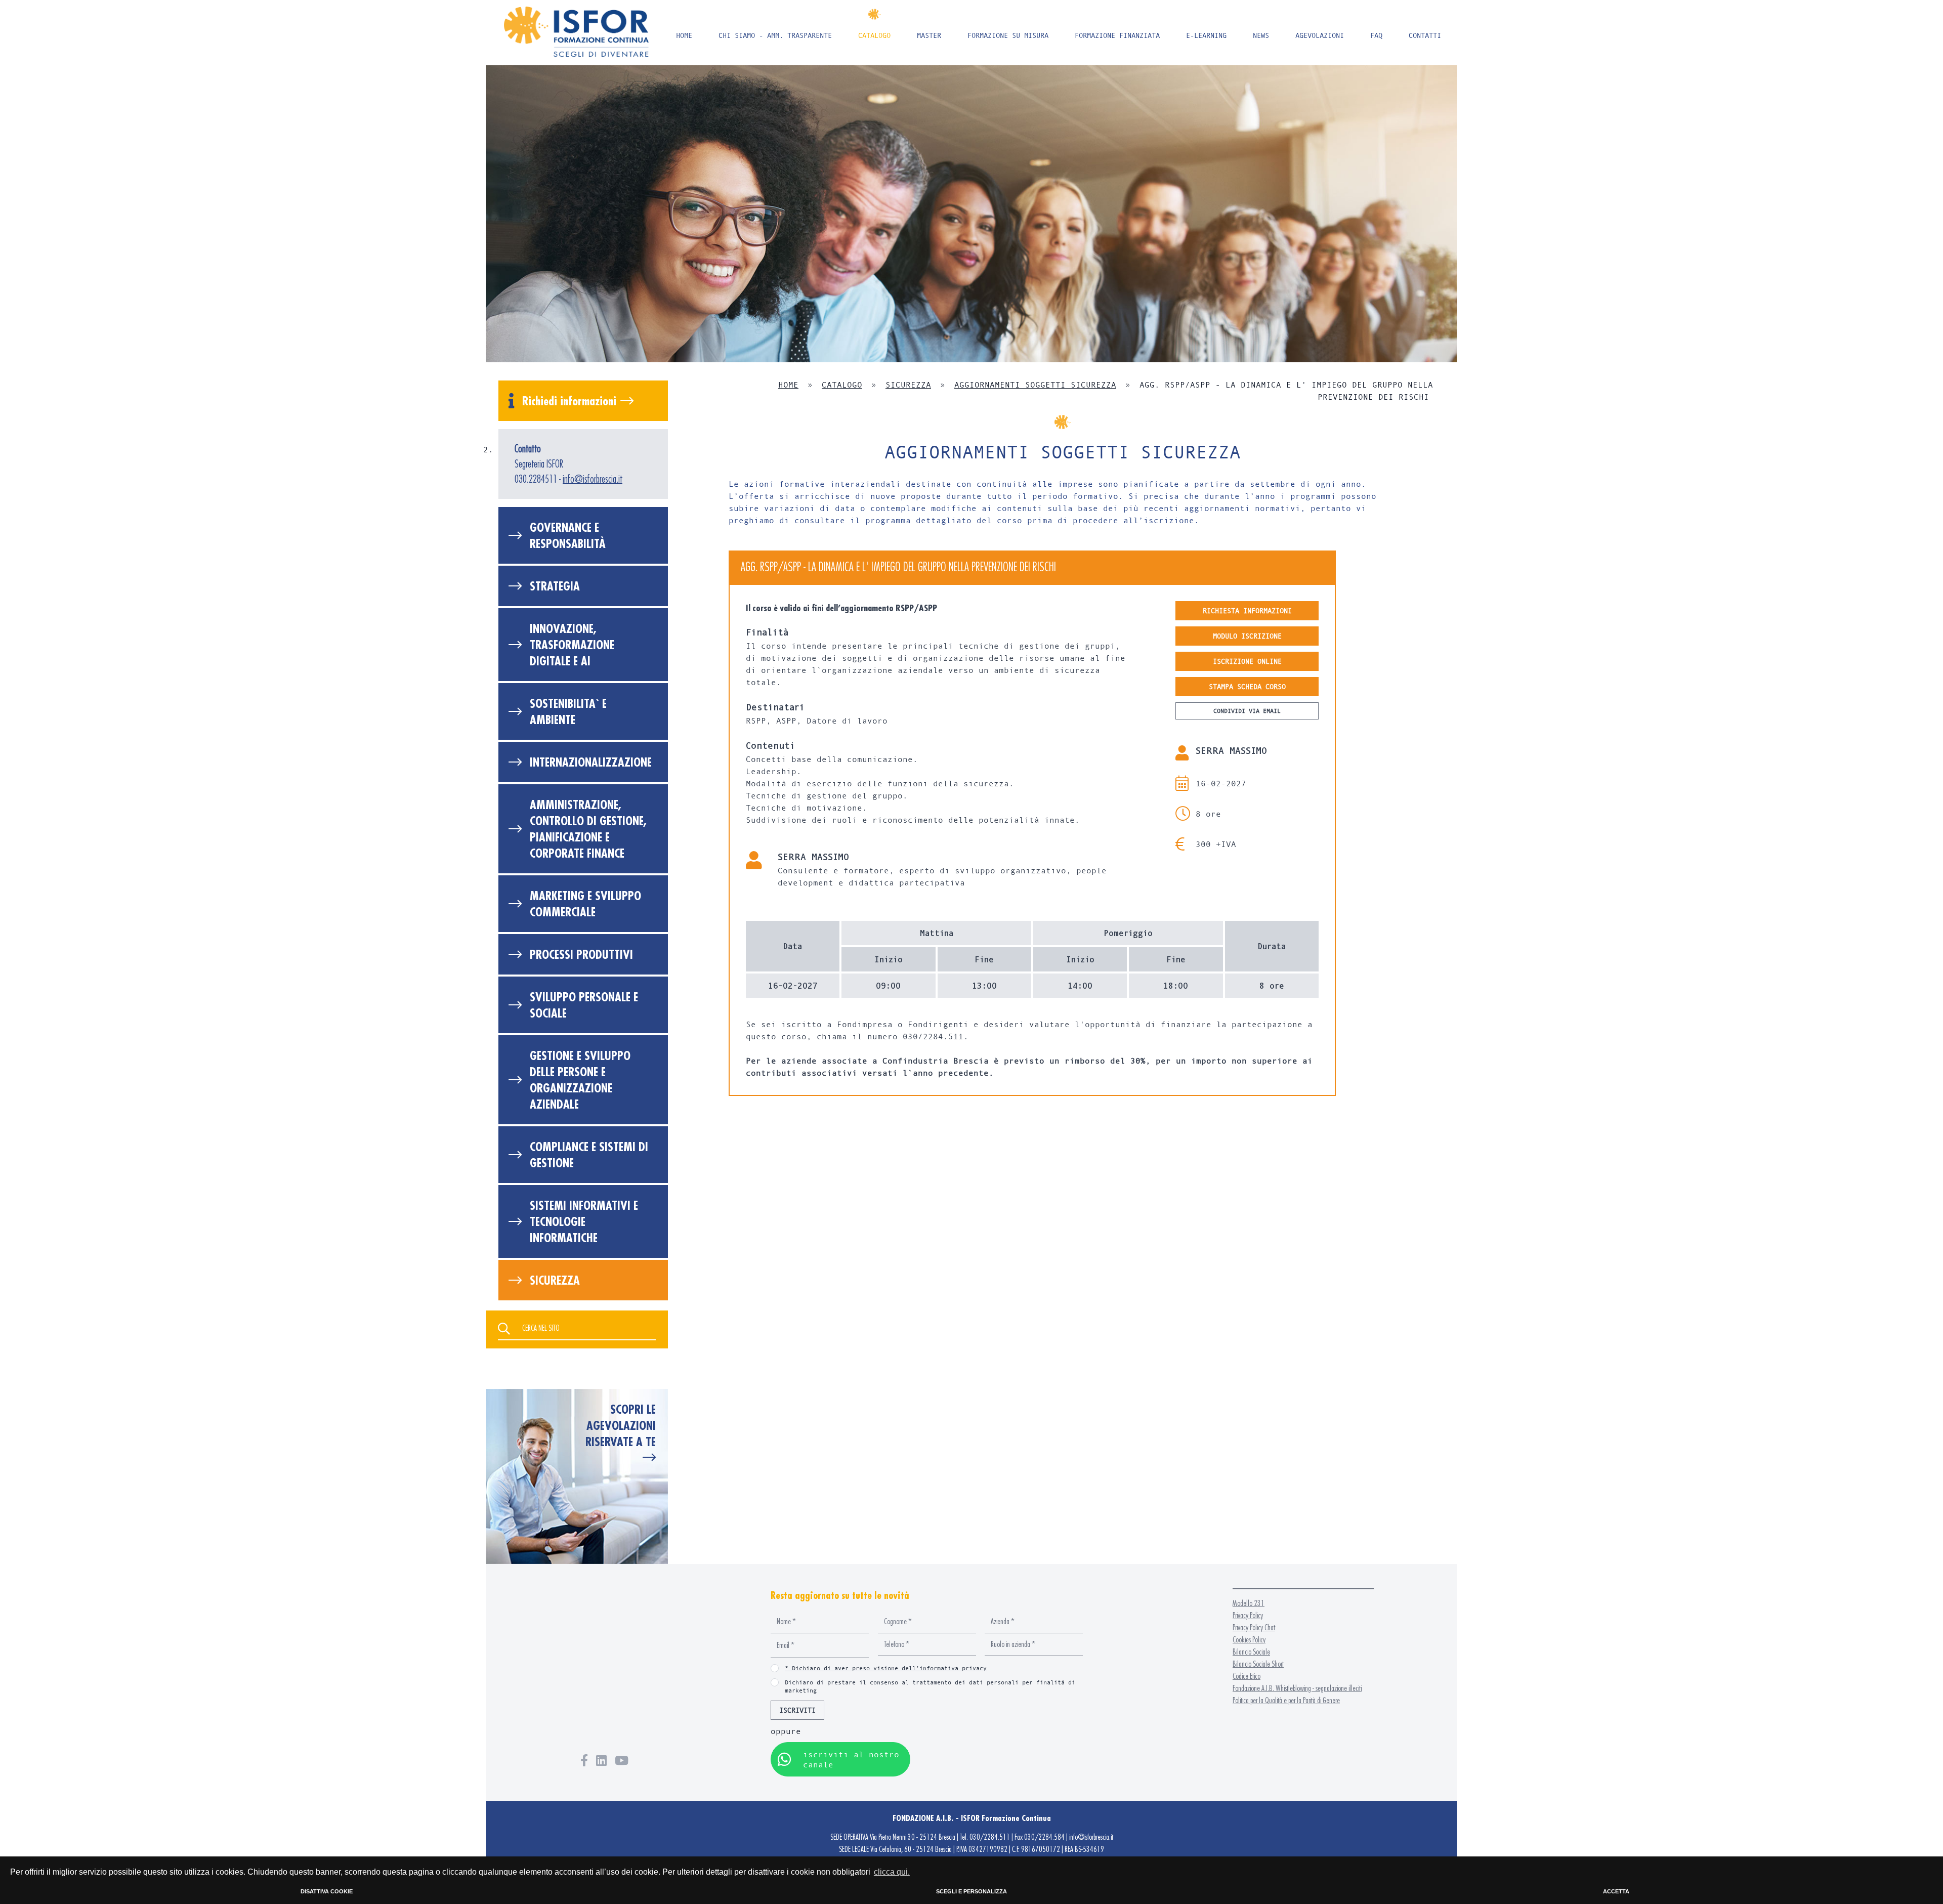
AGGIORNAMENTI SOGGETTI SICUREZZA (1035, 384)
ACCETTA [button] (1616, 1891)
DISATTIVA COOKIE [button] (327, 1891)
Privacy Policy (1248, 1615)
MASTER (929, 35)
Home (788, 384)
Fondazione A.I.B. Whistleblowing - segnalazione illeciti (1297, 1688)
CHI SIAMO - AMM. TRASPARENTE (775, 35)
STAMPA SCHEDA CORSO (1247, 686)
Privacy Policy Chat (1254, 1627)
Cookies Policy (1249, 1640)
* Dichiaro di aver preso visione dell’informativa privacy (886, 1668)
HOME (684, 35)
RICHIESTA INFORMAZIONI (1247, 610)
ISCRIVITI (797, 1710)
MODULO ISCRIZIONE (1247, 636)
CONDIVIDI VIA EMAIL (1247, 711)
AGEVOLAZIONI (1320, 35)
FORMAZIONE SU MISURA (1008, 35)
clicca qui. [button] (892, 1872)
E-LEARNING (1206, 35)
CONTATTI (1425, 35)
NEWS (1261, 35)
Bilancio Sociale (1251, 1652)
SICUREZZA (908, 384)
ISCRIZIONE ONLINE (1247, 661)
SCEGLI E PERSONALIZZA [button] (971, 1891)
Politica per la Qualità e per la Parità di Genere (1286, 1700)
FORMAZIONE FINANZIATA (1117, 35)
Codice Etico (1247, 1676)
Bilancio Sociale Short (1258, 1664)
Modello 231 (1249, 1603)
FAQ (1376, 35)
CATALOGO (874, 35)
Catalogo (842, 384)
